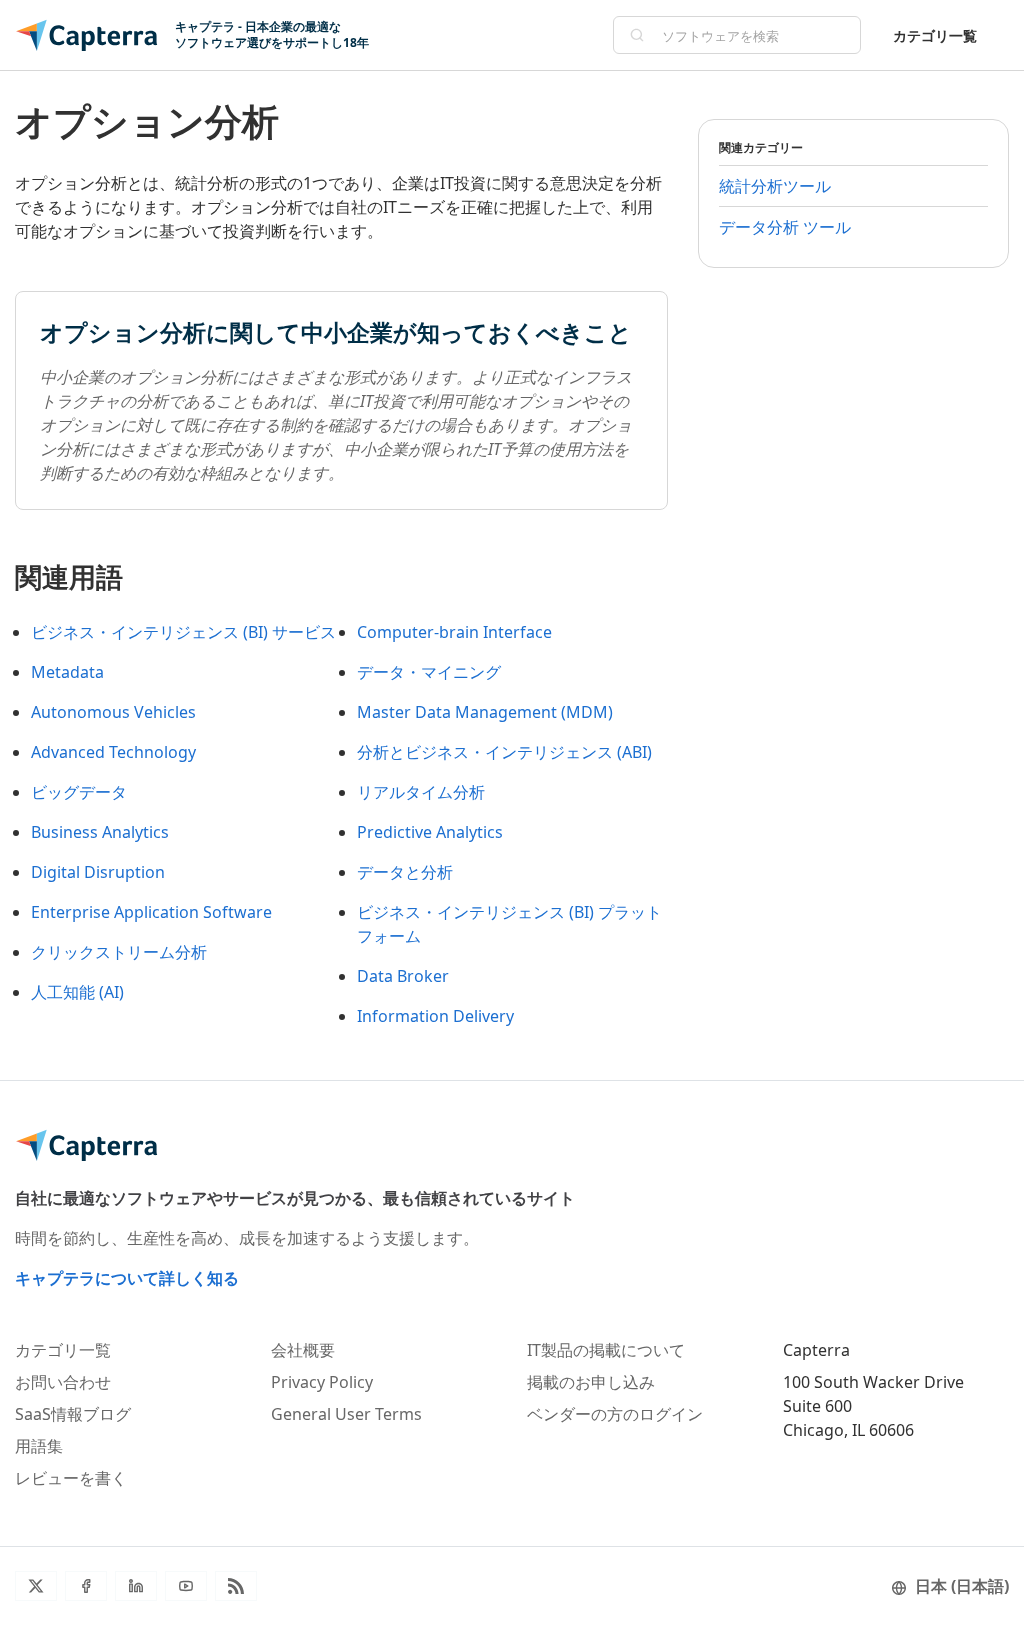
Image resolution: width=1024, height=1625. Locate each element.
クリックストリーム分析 (119, 952)
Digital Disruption (98, 872)
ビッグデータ (79, 792)
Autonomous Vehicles (113, 712)
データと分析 (405, 872)
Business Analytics (100, 832)
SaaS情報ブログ (73, 1414)
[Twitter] (36, 1586)
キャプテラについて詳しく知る (127, 1278)
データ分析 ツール (785, 227)
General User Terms (346, 1414)
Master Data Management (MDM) (485, 712)
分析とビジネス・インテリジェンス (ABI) (504, 752)
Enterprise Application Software (151, 912)
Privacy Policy (322, 1382)
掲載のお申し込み (591, 1382)
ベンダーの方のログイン (615, 1414)
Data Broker (403, 976)
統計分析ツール (775, 186)
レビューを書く (71, 1478)
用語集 (39, 1446)
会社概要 (303, 1350)
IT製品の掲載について (606, 1350)
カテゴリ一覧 (935, 35)
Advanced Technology (113, 752)
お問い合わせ (63, 1382)
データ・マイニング (429, 672)
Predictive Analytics (430, 832)
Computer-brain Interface (454, 632)
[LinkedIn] (136, 1586)
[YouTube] (186, 1586)
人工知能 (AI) (77, 992)
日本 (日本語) (962, 1586)
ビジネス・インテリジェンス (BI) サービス (183, 632)
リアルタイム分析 (421, 792)
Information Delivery (435, 1016)
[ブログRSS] (236, 1586)
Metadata (67, 672)
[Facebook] (86, 1586)
